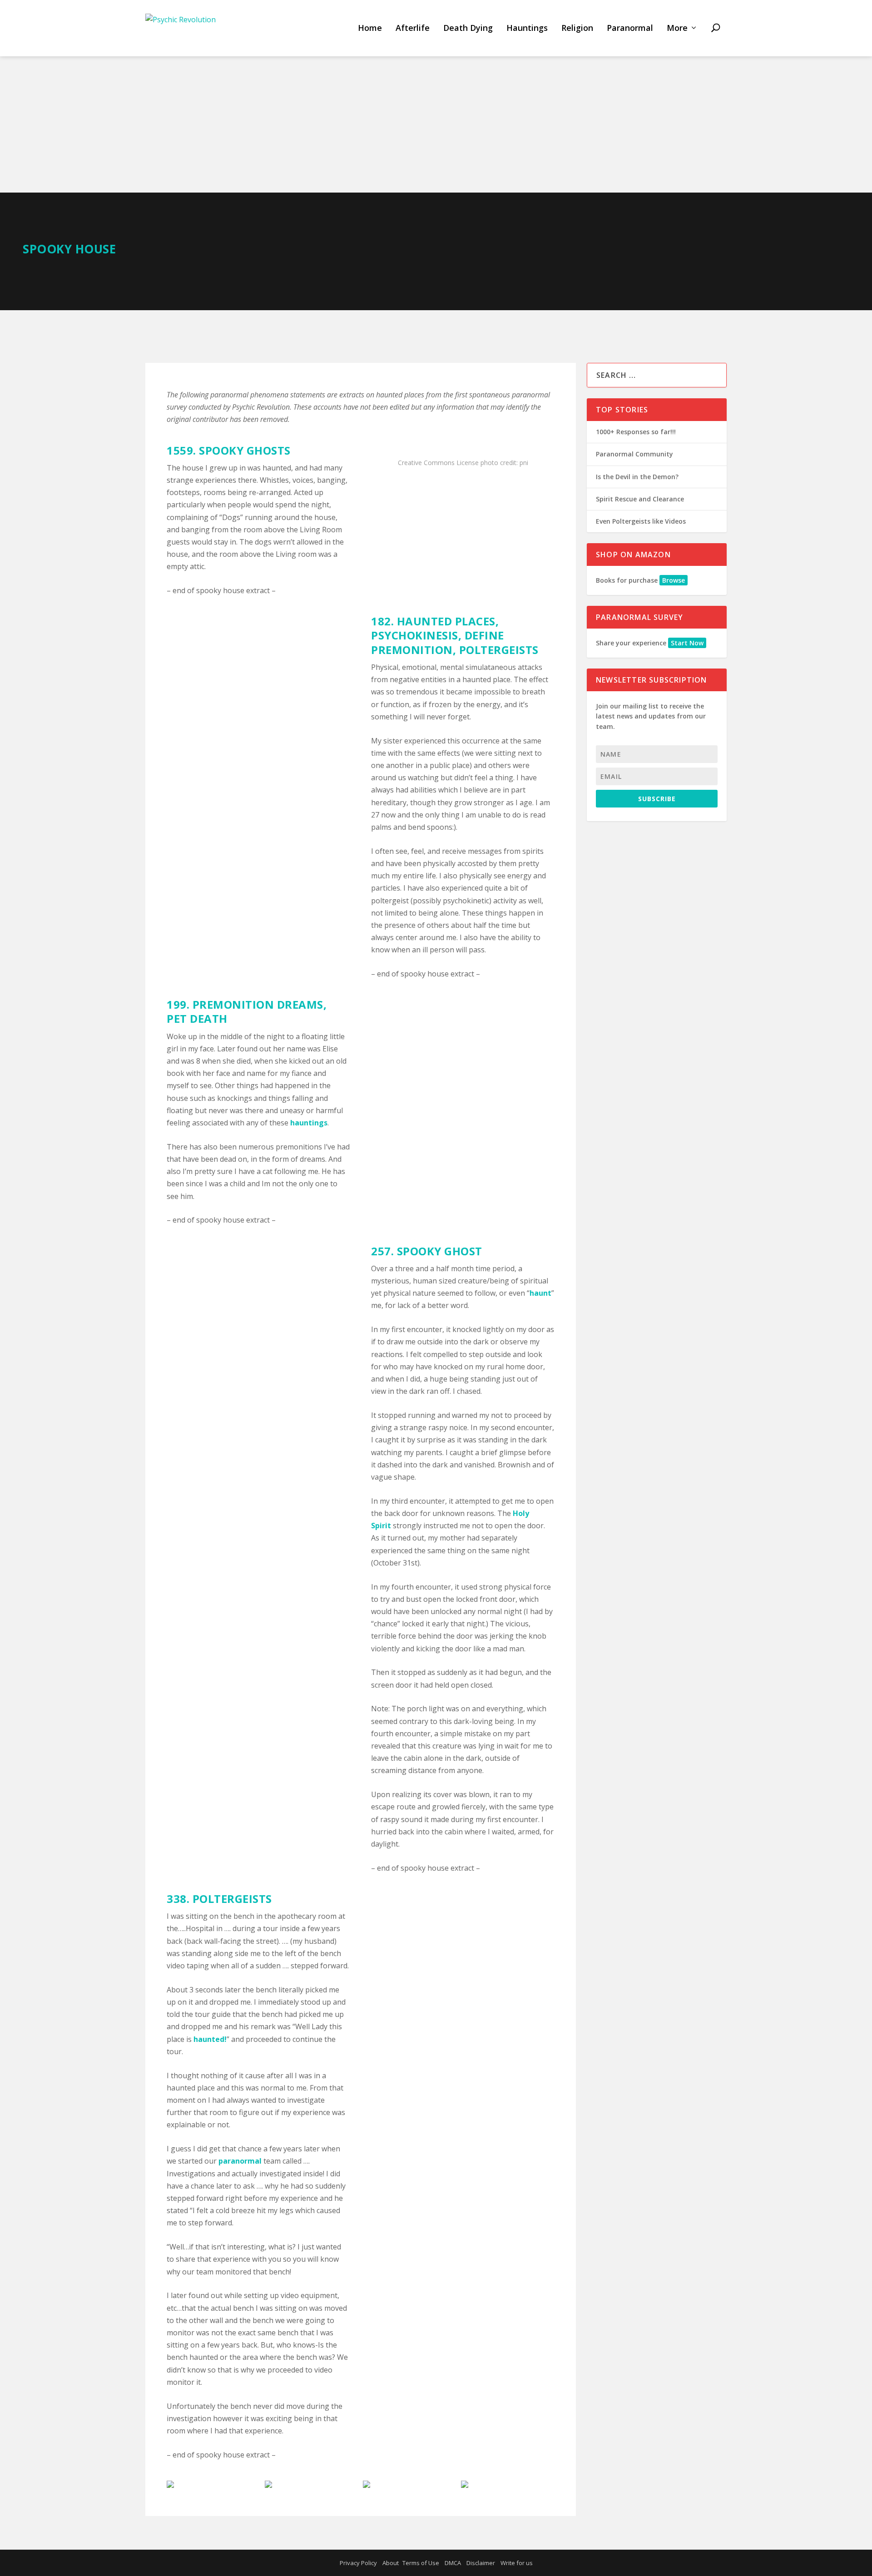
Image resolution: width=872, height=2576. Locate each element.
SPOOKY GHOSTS (245, 450)
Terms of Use (421, 2563)
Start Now (687, 643)
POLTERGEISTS (499, 650)
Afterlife (413, 28)
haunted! (210, 2039)
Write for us (517, 2563)
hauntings (309, 1123)
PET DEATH (197, 1018)
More (677, 28)
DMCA (453, 2563)
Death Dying (468, 28)
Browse (674, 580)
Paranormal (630, 28)
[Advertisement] (436, 124)
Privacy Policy (358, 2563)
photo (489, 463)
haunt (540, 1293)
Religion (577, 28)
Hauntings (527, 28)
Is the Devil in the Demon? (637, 477)
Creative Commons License (438, 463)
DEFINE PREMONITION (438, 642)
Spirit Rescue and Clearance (640, 499)
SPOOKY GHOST (440, 1251)
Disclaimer (481, 2563)
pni (524, 463)
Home (370, 28)
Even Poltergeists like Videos (641, 521)
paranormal (240, 2161)
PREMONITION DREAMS (258, 1004)
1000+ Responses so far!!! (636, 432)
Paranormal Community (634, 454)
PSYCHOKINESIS (415, 635)
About (391, 2563)
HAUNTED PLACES (446, 621)
